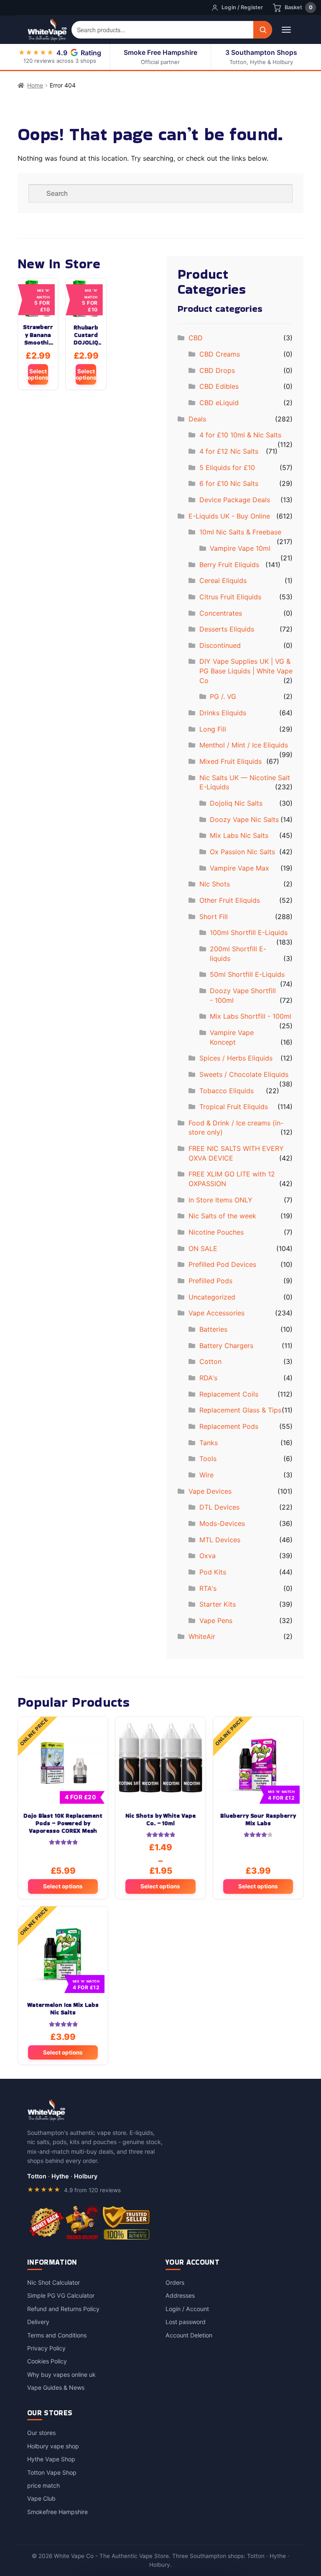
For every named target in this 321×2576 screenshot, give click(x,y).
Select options (38, 374)
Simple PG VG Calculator (61, 2295)
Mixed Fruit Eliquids (231, 761)
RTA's (208, 1588)
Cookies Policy (47, 2361)
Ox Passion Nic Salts (242, 852)
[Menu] (286, 30)
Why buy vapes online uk (61, 2374)
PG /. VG (223, 696)
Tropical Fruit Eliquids (234, 1107)
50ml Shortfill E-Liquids (247, 974)
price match (43, 2485)
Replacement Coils (229, 1394)
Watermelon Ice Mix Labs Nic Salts (63, 2009)
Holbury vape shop (53, 2446)
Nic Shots (215, 884)
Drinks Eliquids (223, 713)
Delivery (38, 2322)
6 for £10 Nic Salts (229, 483)
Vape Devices (210, 1491)
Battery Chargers (226, 1346)
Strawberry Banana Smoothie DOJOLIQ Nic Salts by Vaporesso (38, 335)
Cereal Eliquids (223, 580)
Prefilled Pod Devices (222, 1264)
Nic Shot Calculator (53, 2282)
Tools (208, 1459)
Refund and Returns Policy (63, 2309)
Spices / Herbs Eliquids (236, 1058)
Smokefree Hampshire (57, 2512)
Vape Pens (216, 1621)
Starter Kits (218, 1604)
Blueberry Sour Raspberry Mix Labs (258, 1820)
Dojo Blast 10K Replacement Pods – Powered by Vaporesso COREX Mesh (63, 1823)
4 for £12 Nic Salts (229, 451)
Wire (206, 1475)
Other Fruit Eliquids (230, 900)
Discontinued (220, 645)
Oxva (208, 1556)
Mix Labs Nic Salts (239, 835)
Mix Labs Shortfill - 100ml (251, 1016)
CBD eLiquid (219, 403)
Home (35, 85)
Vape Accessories (217, 1313)
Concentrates (221, 613)
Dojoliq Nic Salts (236, 803)
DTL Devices (219, 1507)
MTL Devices (220, 1540)
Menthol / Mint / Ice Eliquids (244, 745)
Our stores (41, 2433)
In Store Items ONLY (220, 1200)
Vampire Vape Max (239, 868)
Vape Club (41, 2498)
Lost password (186, 2322)
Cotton (210, 1361)
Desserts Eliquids (227, 629)
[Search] (263, 30)
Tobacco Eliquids (227, 1091)
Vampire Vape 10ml (240, 548)
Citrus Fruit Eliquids (230, 597)
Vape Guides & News (56, 2387)
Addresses (180, 2295)
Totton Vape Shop (52, 2472)
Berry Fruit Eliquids (229, 565)
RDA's (208, 1378)
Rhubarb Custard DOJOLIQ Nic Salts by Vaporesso (86, 335)
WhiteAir (202, 1636)
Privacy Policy (46, 2348)
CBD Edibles (219, 386)
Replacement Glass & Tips (240, 1410)
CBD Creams (220, 354)
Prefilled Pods (210, 1281)
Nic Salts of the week (222, 1216)
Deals (197, 419)
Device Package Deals (235, 500)
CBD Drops (217, 370)
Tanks (209, 1443)
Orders (175, 2282)
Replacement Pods (229, 1426)
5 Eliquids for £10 (227, 467)
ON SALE (203, 1248)
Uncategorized (212, 1297)
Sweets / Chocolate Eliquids (244, 1074)
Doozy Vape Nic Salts (244, 819)
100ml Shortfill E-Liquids (249, 932)
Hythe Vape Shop (51, 2459)
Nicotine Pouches (216, 1232)
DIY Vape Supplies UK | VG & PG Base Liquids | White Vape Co (246, 671)
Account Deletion (189, 2335)
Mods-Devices (222, 1523)
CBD (196, 338)
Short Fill (214, 917)
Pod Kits (213, 1572)
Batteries (213, 1329)
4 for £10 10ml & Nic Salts (240, 435)
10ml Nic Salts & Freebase (240, 532)
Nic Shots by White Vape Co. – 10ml (160, 1820)
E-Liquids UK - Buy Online (229, 516)
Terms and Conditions (57, 2335)
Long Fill (213, 729)
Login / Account (187, 2309)
